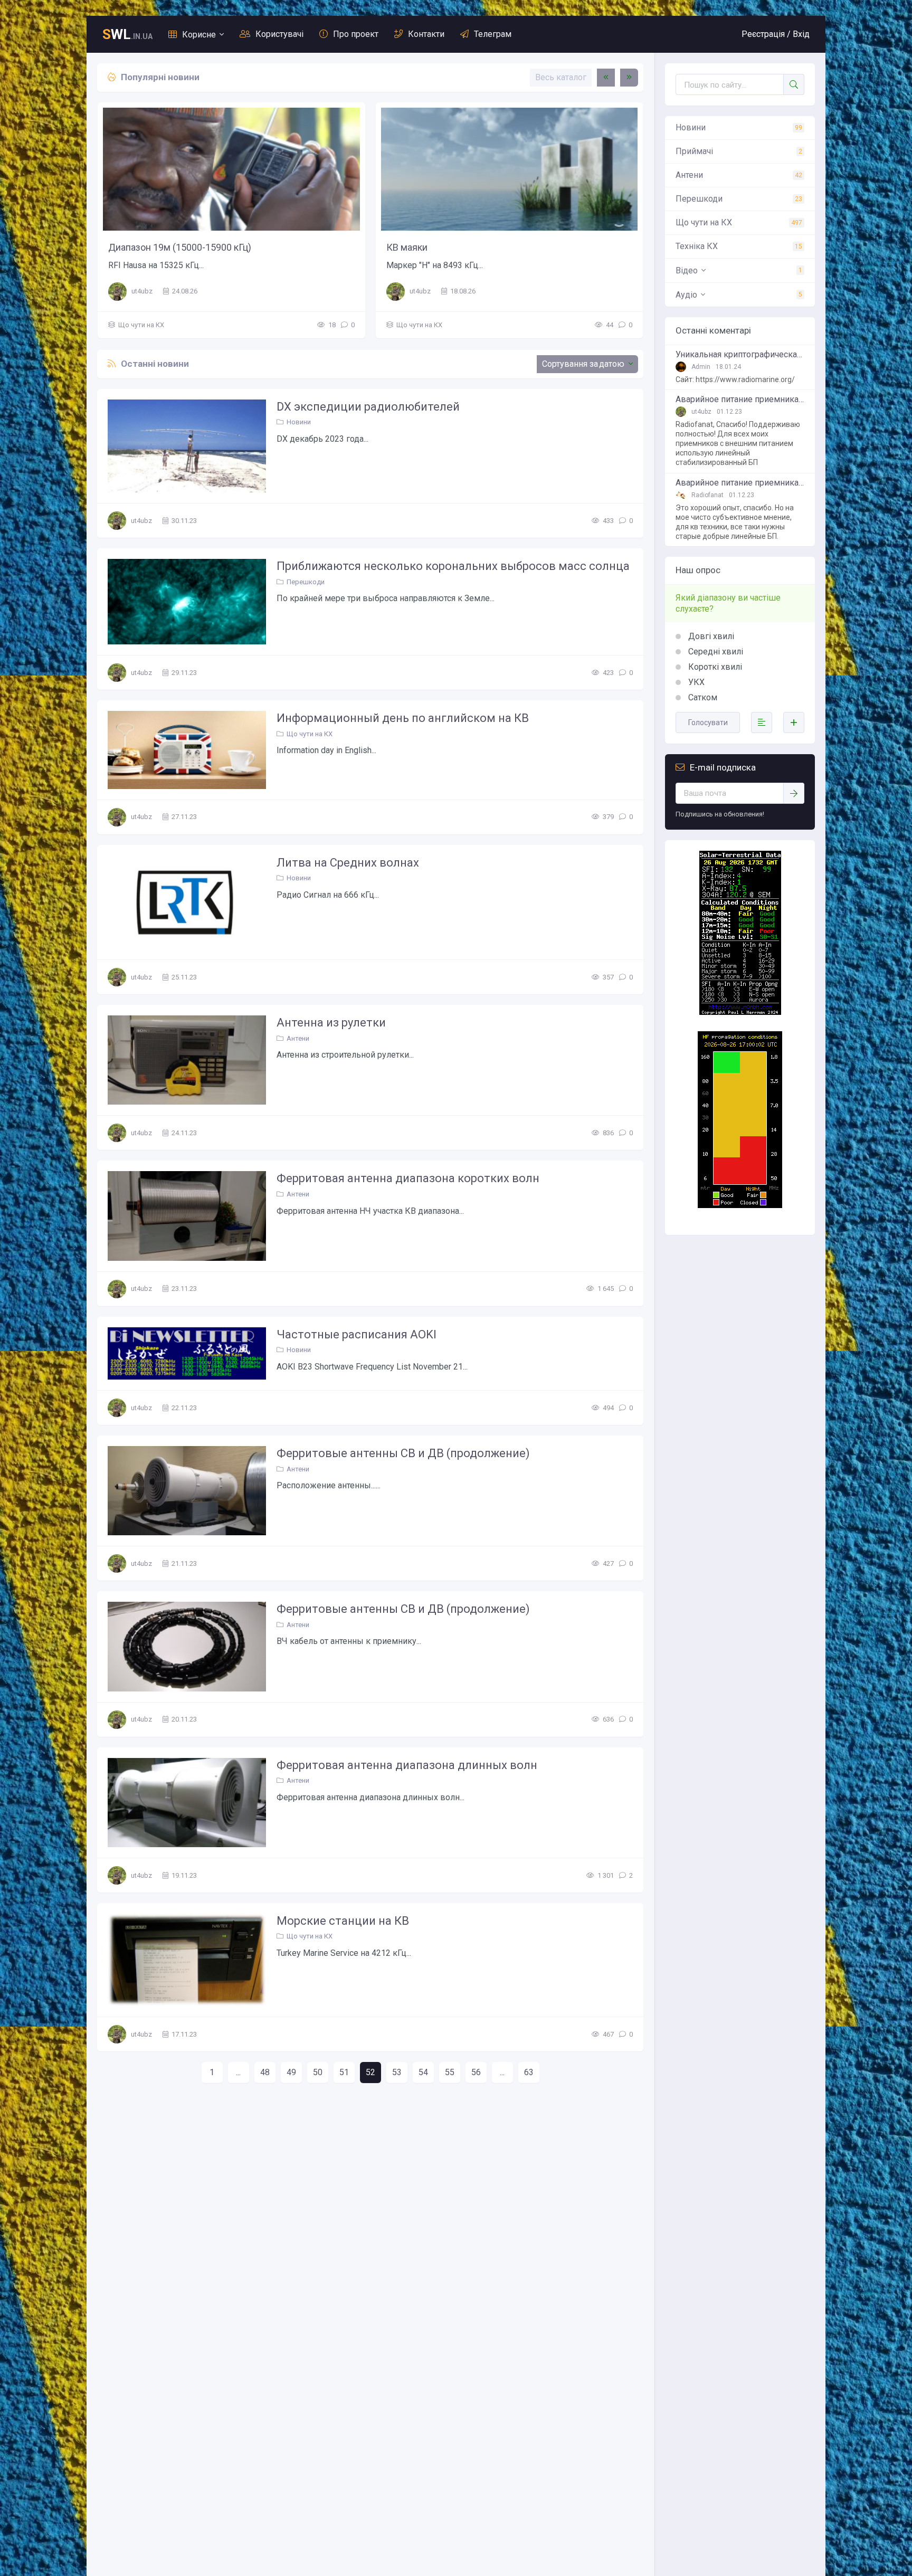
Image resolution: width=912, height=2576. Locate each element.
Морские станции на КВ (343, 1921)
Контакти (426, 34)
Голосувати (708, 723)
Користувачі (279, 34)
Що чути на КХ (141, 325)
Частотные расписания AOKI (357, 1334)
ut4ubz (142, 291)
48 (265, 2072)
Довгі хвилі (710, 636)
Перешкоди (306, 582)
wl (127, 34)
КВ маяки (407, 247)
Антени (298, 1038)
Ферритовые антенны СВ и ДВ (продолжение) (403, 1453)
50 (318, 2072)
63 (529, 2072)
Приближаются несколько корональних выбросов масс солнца (453, 566)
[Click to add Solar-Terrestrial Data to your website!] (740, 1012)
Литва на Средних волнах (348, 863)
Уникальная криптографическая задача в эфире (740, 355)
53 (397, 2072)
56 (476, 2072)
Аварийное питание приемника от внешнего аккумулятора (740, 400)
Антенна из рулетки (331, 1023)
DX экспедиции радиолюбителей (368, 407)
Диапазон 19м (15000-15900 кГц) (180, 247)
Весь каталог (561, 77)
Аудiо (686, 295)
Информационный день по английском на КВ (403, 718)
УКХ (695, 682)
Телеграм (493, 34)
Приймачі (694, 151)
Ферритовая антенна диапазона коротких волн (408, 1178)
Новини (299, 422)
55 (450, 2072)
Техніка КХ (697, 246)
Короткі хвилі (714, 667)
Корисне (199, 35)
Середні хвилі (715, 652)
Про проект (356, 34)
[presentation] (606, 78)
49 (291, 2072)
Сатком (702, 697)
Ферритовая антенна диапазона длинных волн (407, 1765)
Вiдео (687, 270)
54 (423, 2072)
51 (344, 2072)
